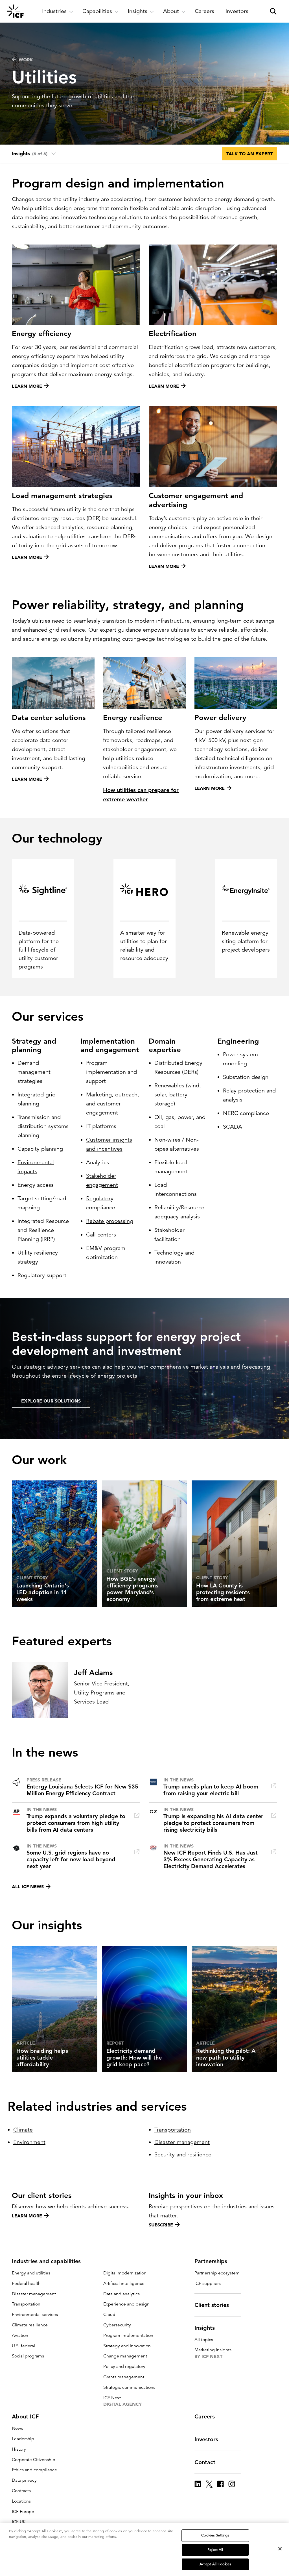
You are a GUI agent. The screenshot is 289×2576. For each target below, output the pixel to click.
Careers (205, 2416)
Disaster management (182, 2142)
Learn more (27, 2216)
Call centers (101, 1235)
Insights (205, 2328)
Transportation (173, 2130)
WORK (26, 60)
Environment (29, 2142)
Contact (205, 2462)
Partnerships (211, 2261)
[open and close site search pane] (273, 11)
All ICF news (28, 1886)
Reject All (215, 2550)
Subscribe (161, 2225)
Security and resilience (183, 2155)
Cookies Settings (215, 2535)
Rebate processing (110, 1221)
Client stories (212, 2305)
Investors (206, 2439)
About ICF (25, 2416)
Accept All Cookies (215, 2564)
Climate (23, 2130)
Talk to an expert (249, 154)
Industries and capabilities (46, 2261)
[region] (144, 2549)
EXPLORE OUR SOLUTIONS (51, 1401)
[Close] (280, 2549)
